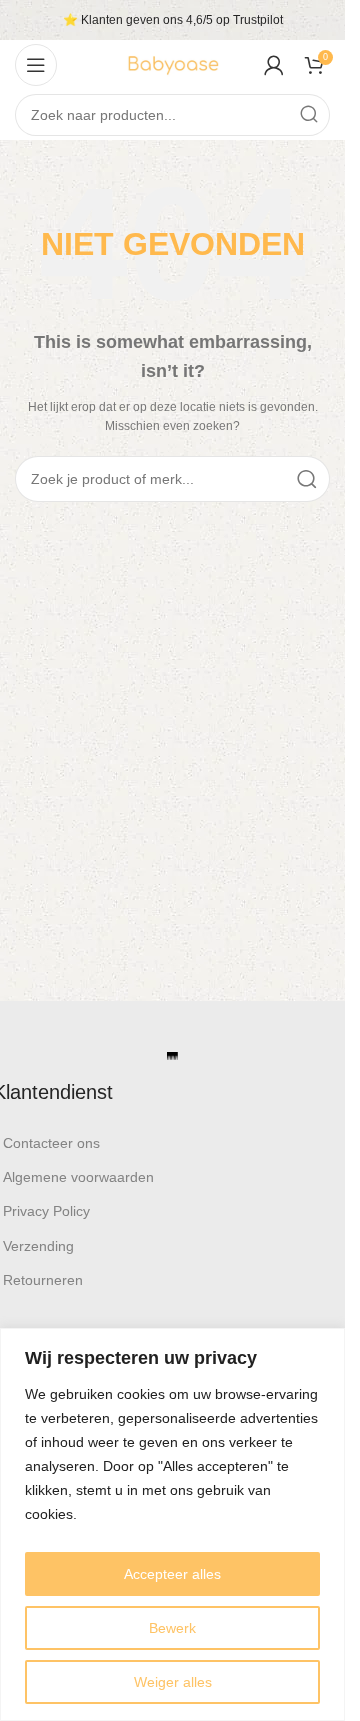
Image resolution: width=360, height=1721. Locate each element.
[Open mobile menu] (36, 65)
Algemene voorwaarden (78, 1177)
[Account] (274, 65)
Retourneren (43, 1280)
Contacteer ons (51, 1143)
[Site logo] (173, 64)
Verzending (38, 1246)
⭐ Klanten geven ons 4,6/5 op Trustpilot (173, 20)
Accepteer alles (172, 1574)
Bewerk (172, 1628)
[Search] (309, 115)
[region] (172, 1524)
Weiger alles (173, 1682)
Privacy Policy (46, 1211)
